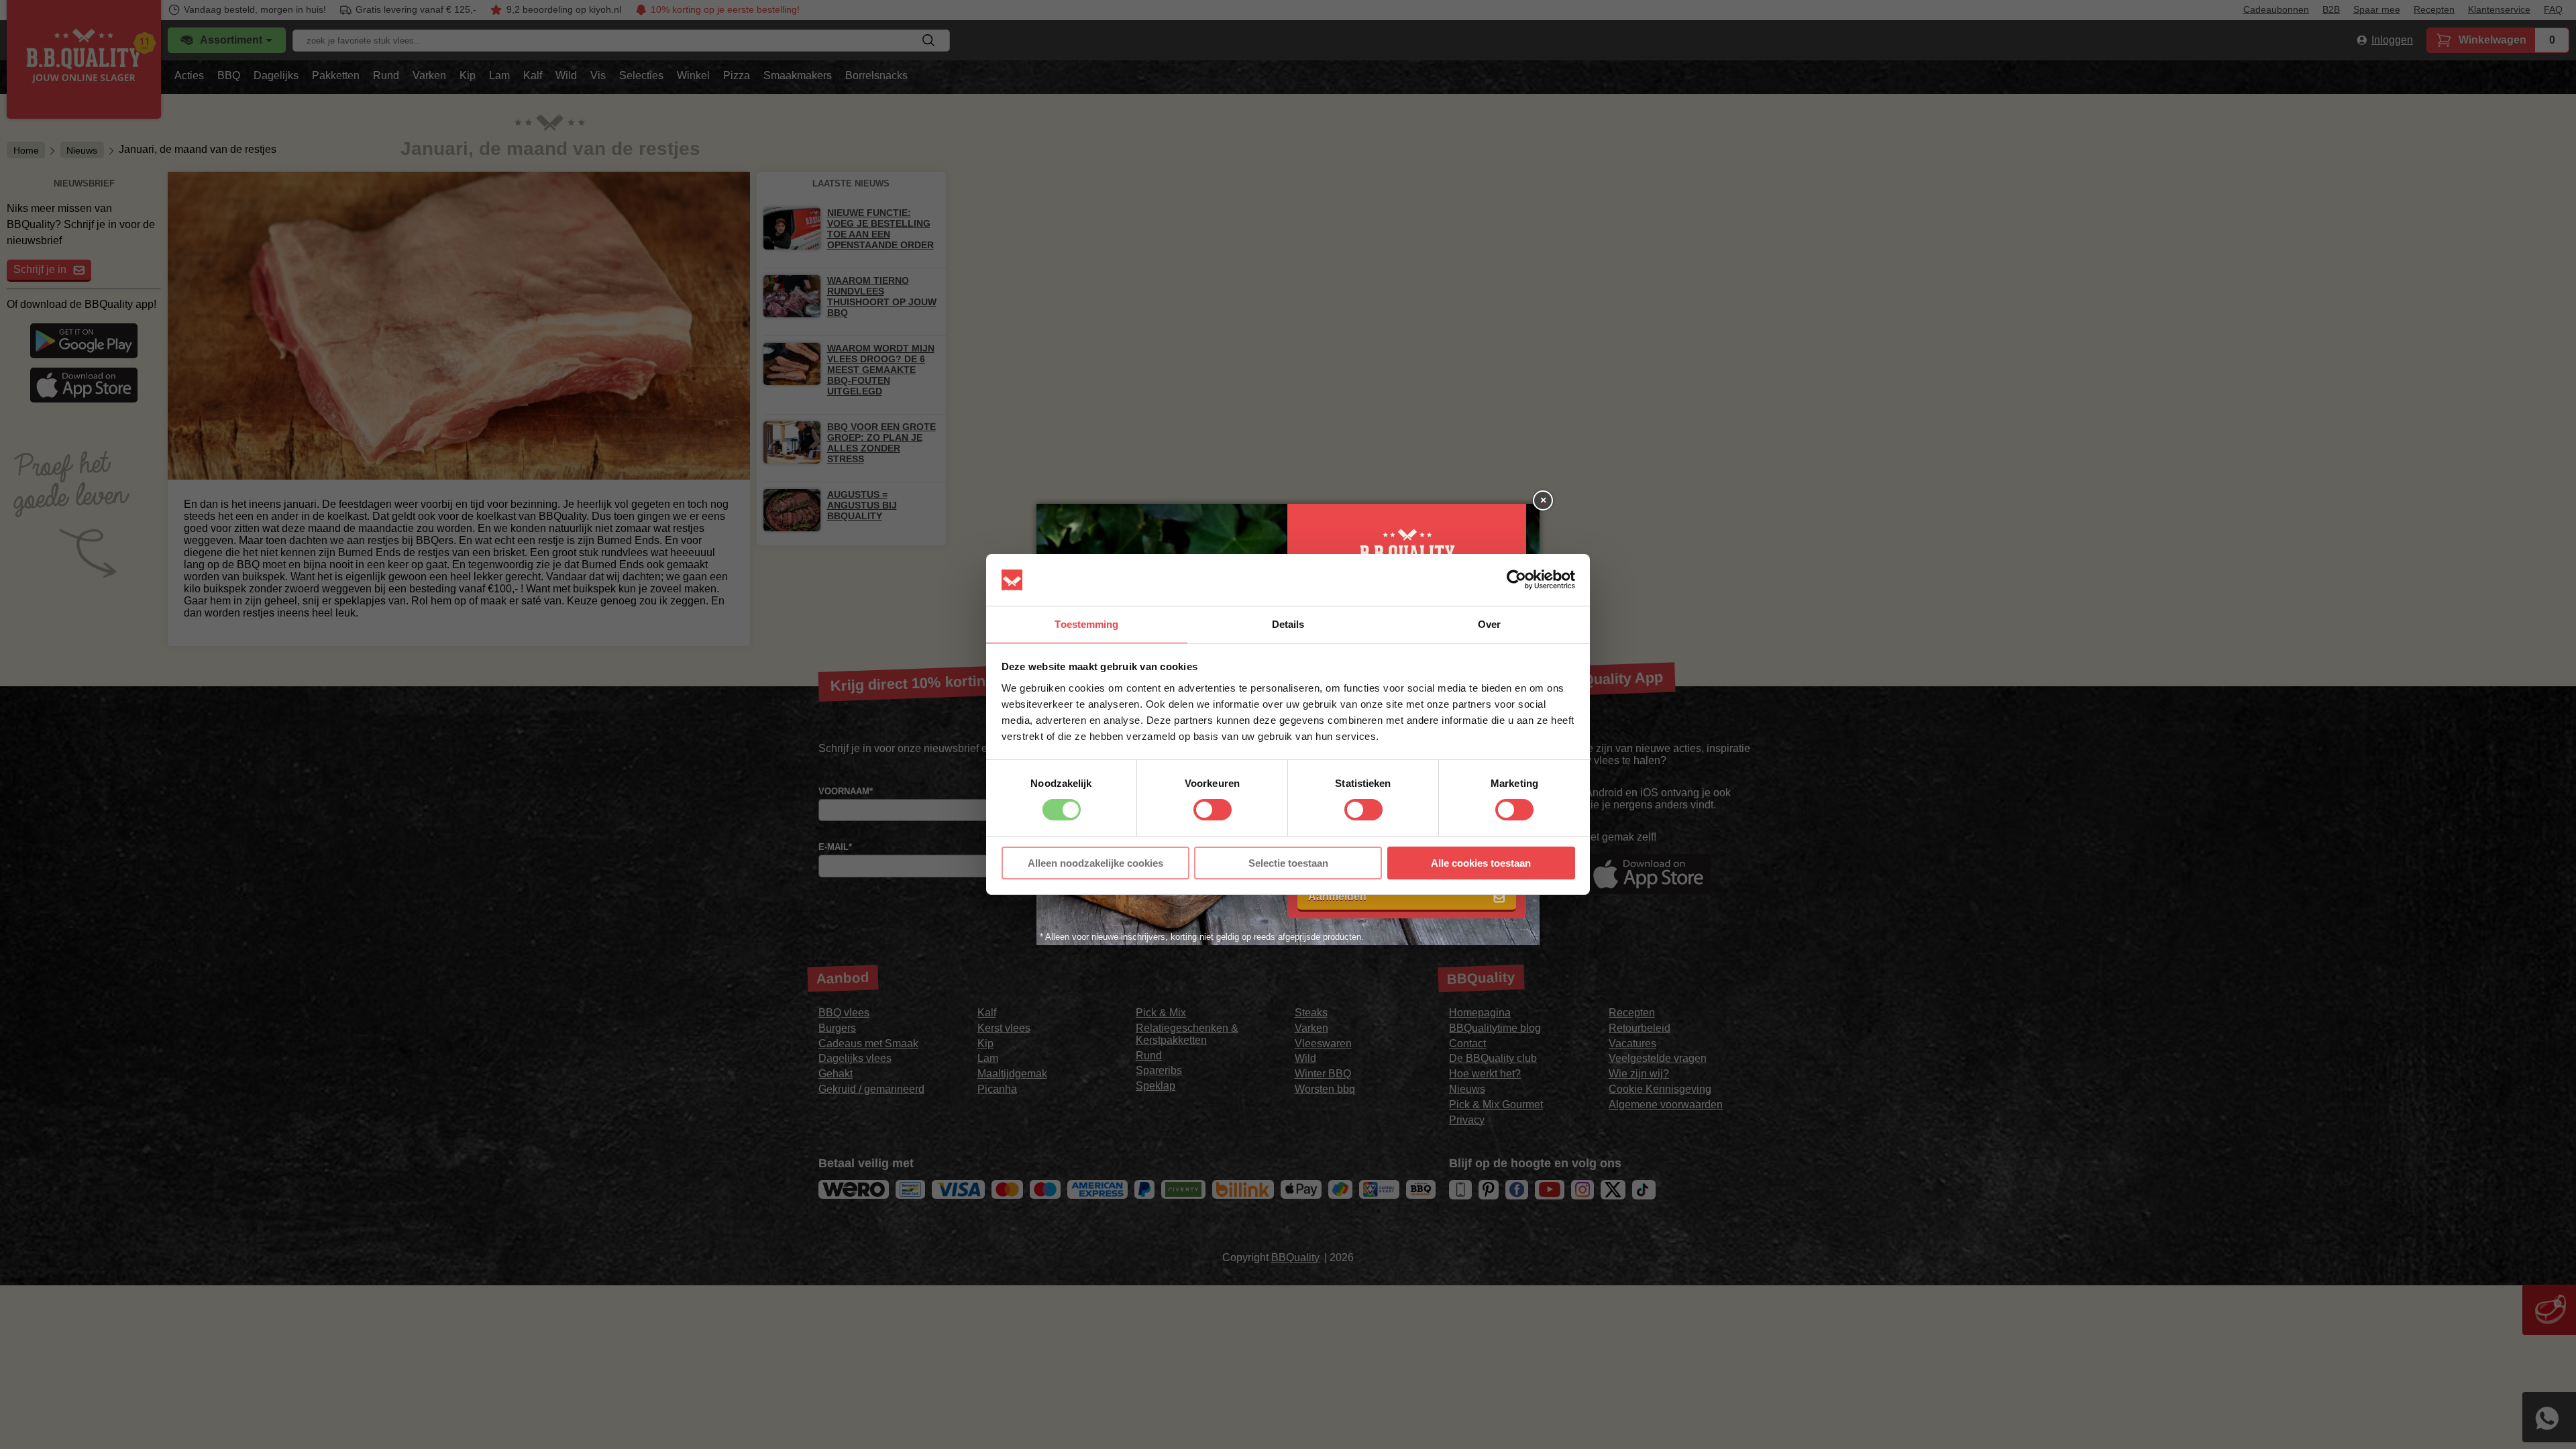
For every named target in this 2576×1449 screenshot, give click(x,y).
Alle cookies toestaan (1481, 863)
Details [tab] (1288, 624)
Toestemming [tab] (1086, 624)
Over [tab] (1489, 624)
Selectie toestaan (1288, 863)
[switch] (1213, 810)
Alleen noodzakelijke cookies (1095, 863)
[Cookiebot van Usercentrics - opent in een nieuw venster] (1516, 580)
